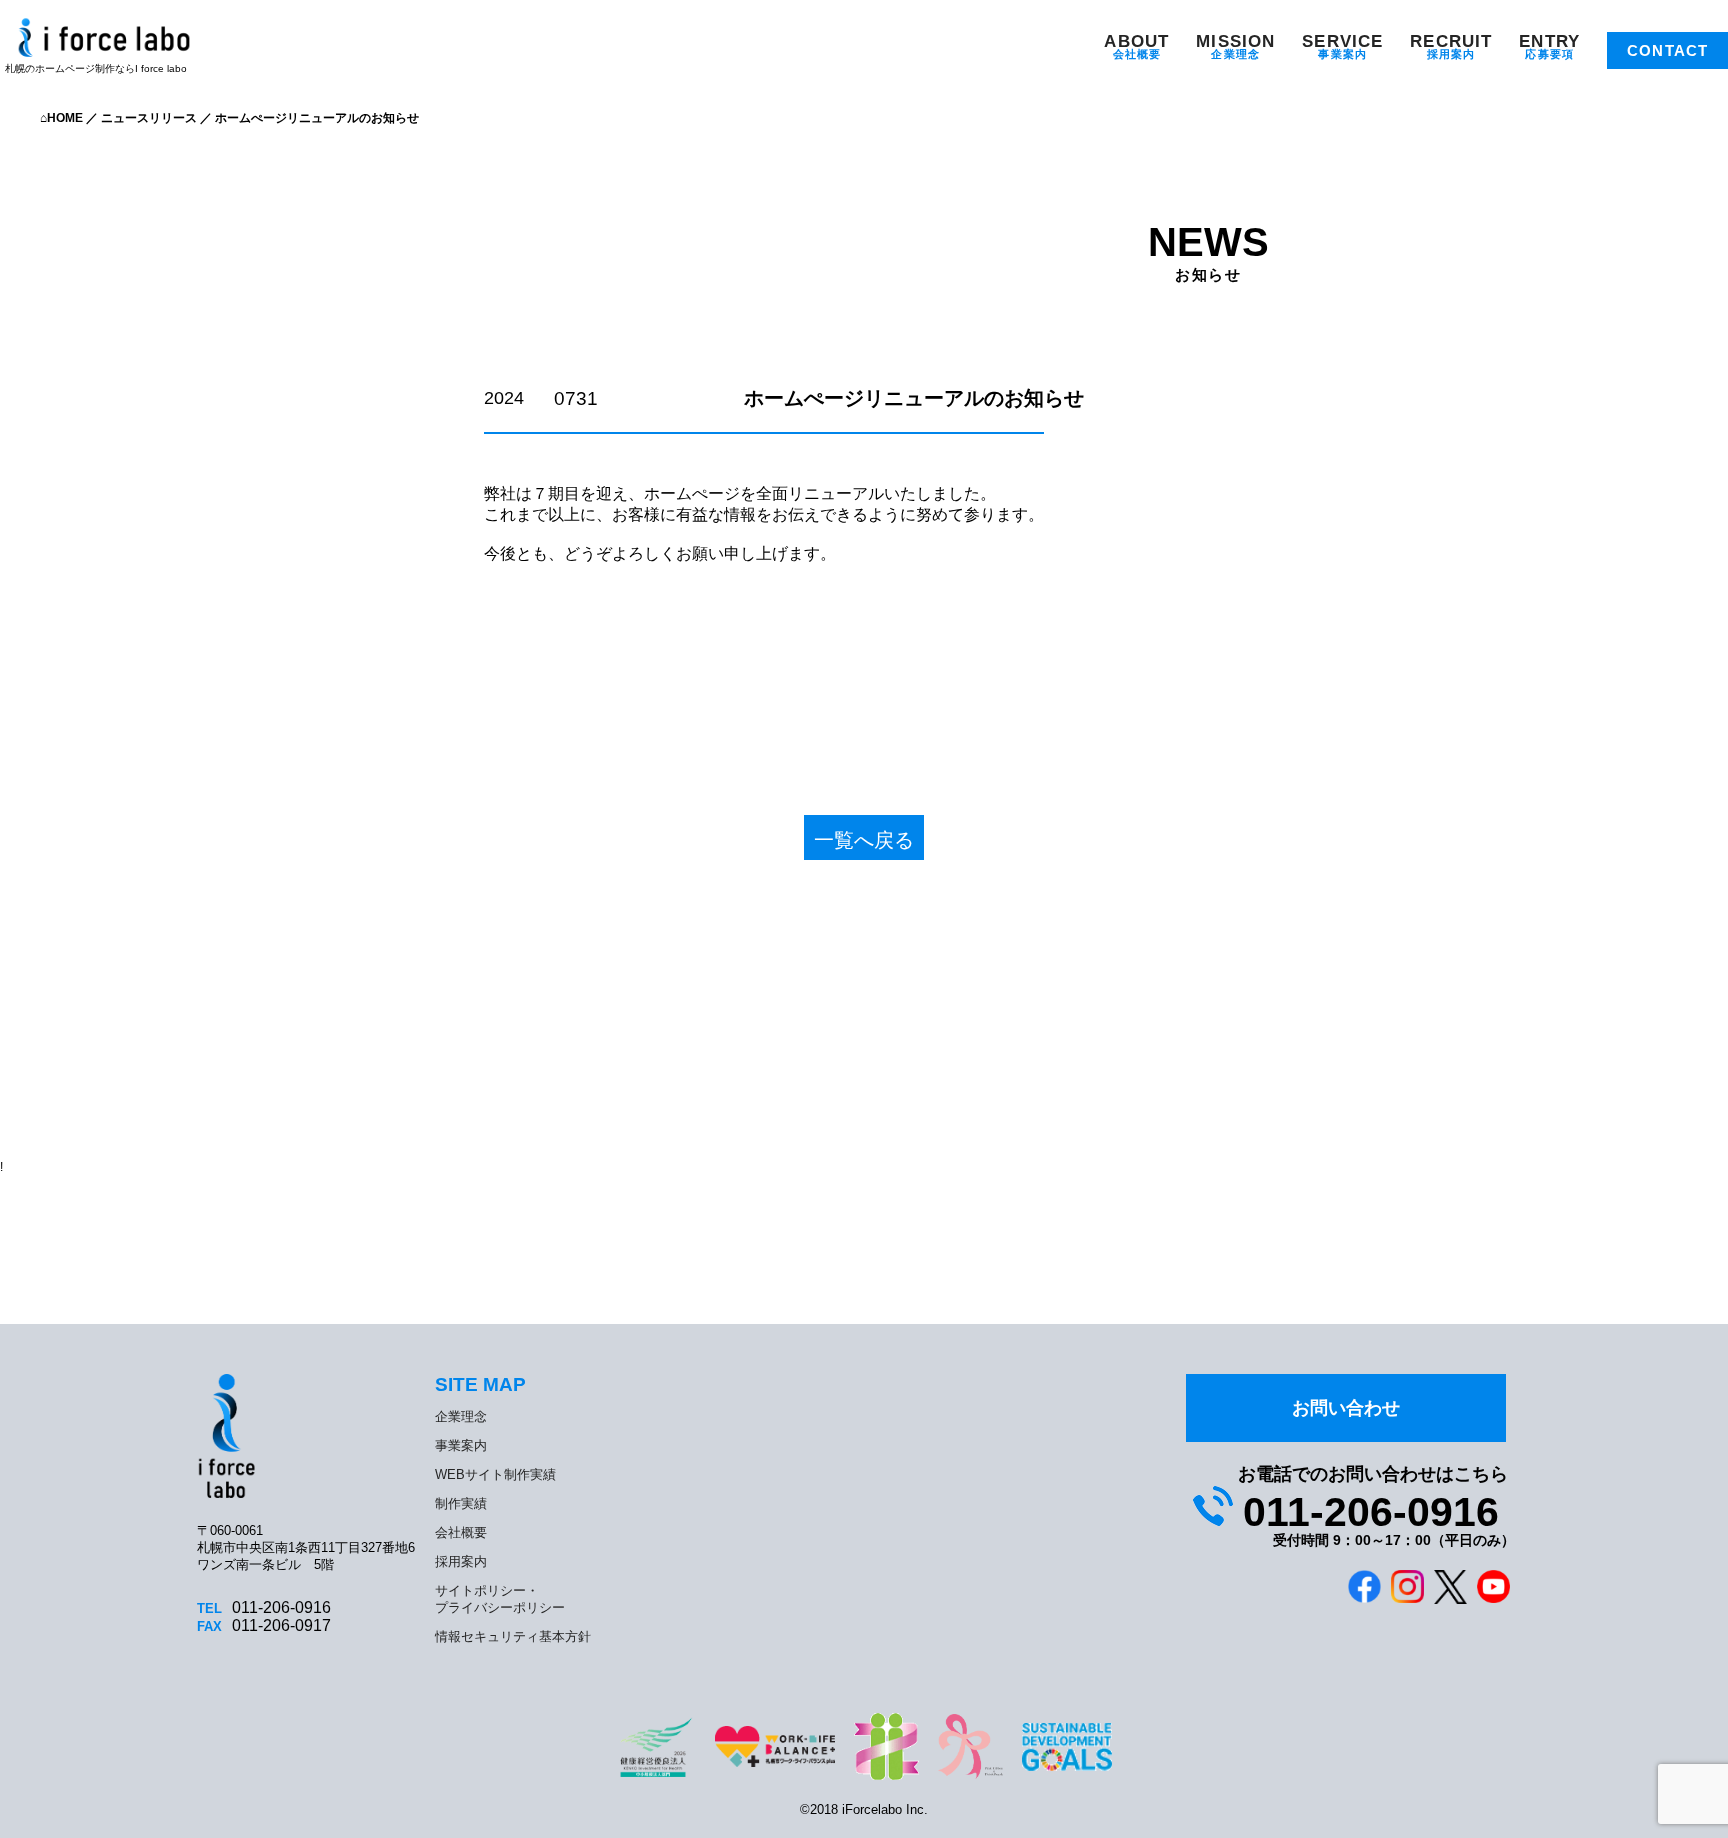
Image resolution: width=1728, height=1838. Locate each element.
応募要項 (1549, 54)
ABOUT (1136, 41)
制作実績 (461, 1503)
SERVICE (1342, 41)
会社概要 (1137, 54)
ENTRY (1549, 41)
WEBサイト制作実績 (495, 1474)
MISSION (1235, 41)
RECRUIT (1451, 41)
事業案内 (1342, 54)
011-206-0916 (1371, 1512)
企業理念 (1235, 54)
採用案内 (1451, 54)
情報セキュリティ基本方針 (513, 1636)
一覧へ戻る (864, 840)
